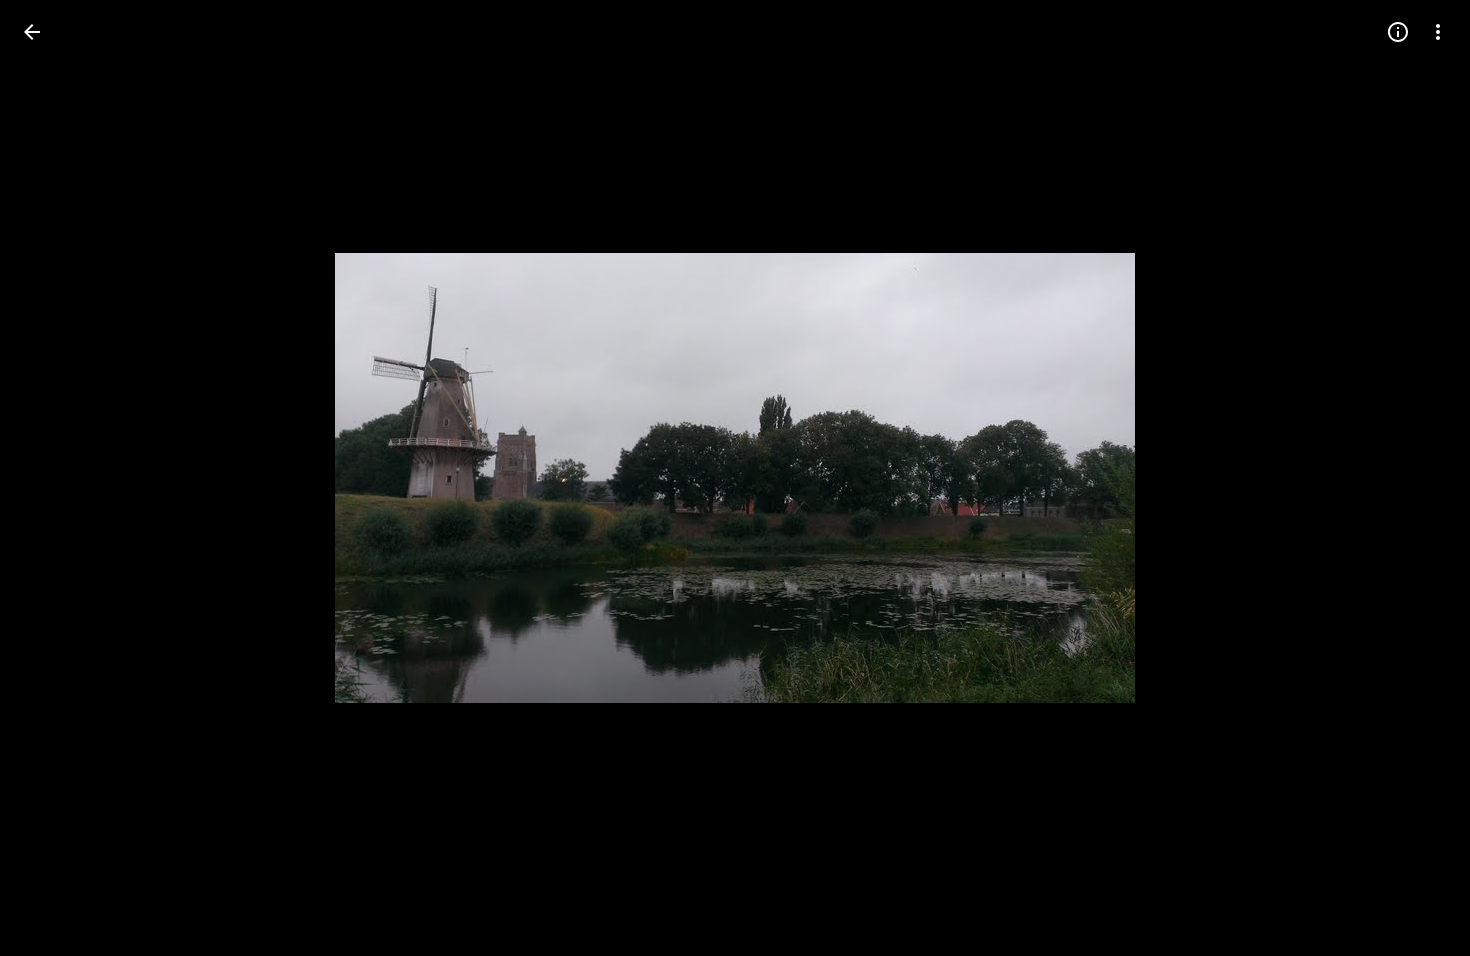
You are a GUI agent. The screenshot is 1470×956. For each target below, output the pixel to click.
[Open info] (1398, 32)
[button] (56, 478)
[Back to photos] (32, 32)
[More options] (1438, 32)
